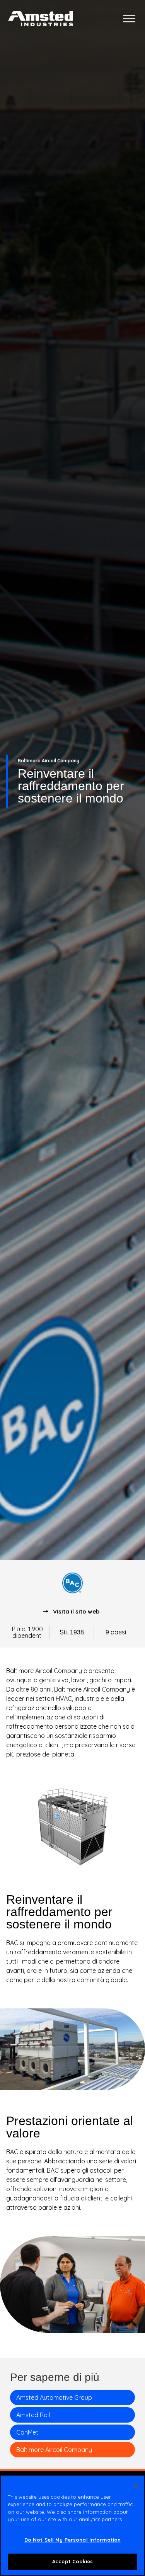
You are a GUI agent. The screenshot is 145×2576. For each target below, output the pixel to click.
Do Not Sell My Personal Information (73, 2540)
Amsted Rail (33, 2415)
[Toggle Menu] (129, 18)
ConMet (27, 2432)
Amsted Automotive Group (54, 2397)
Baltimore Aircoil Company (54, 2450)
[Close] (136, 2486)
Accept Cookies (72, 2561)
